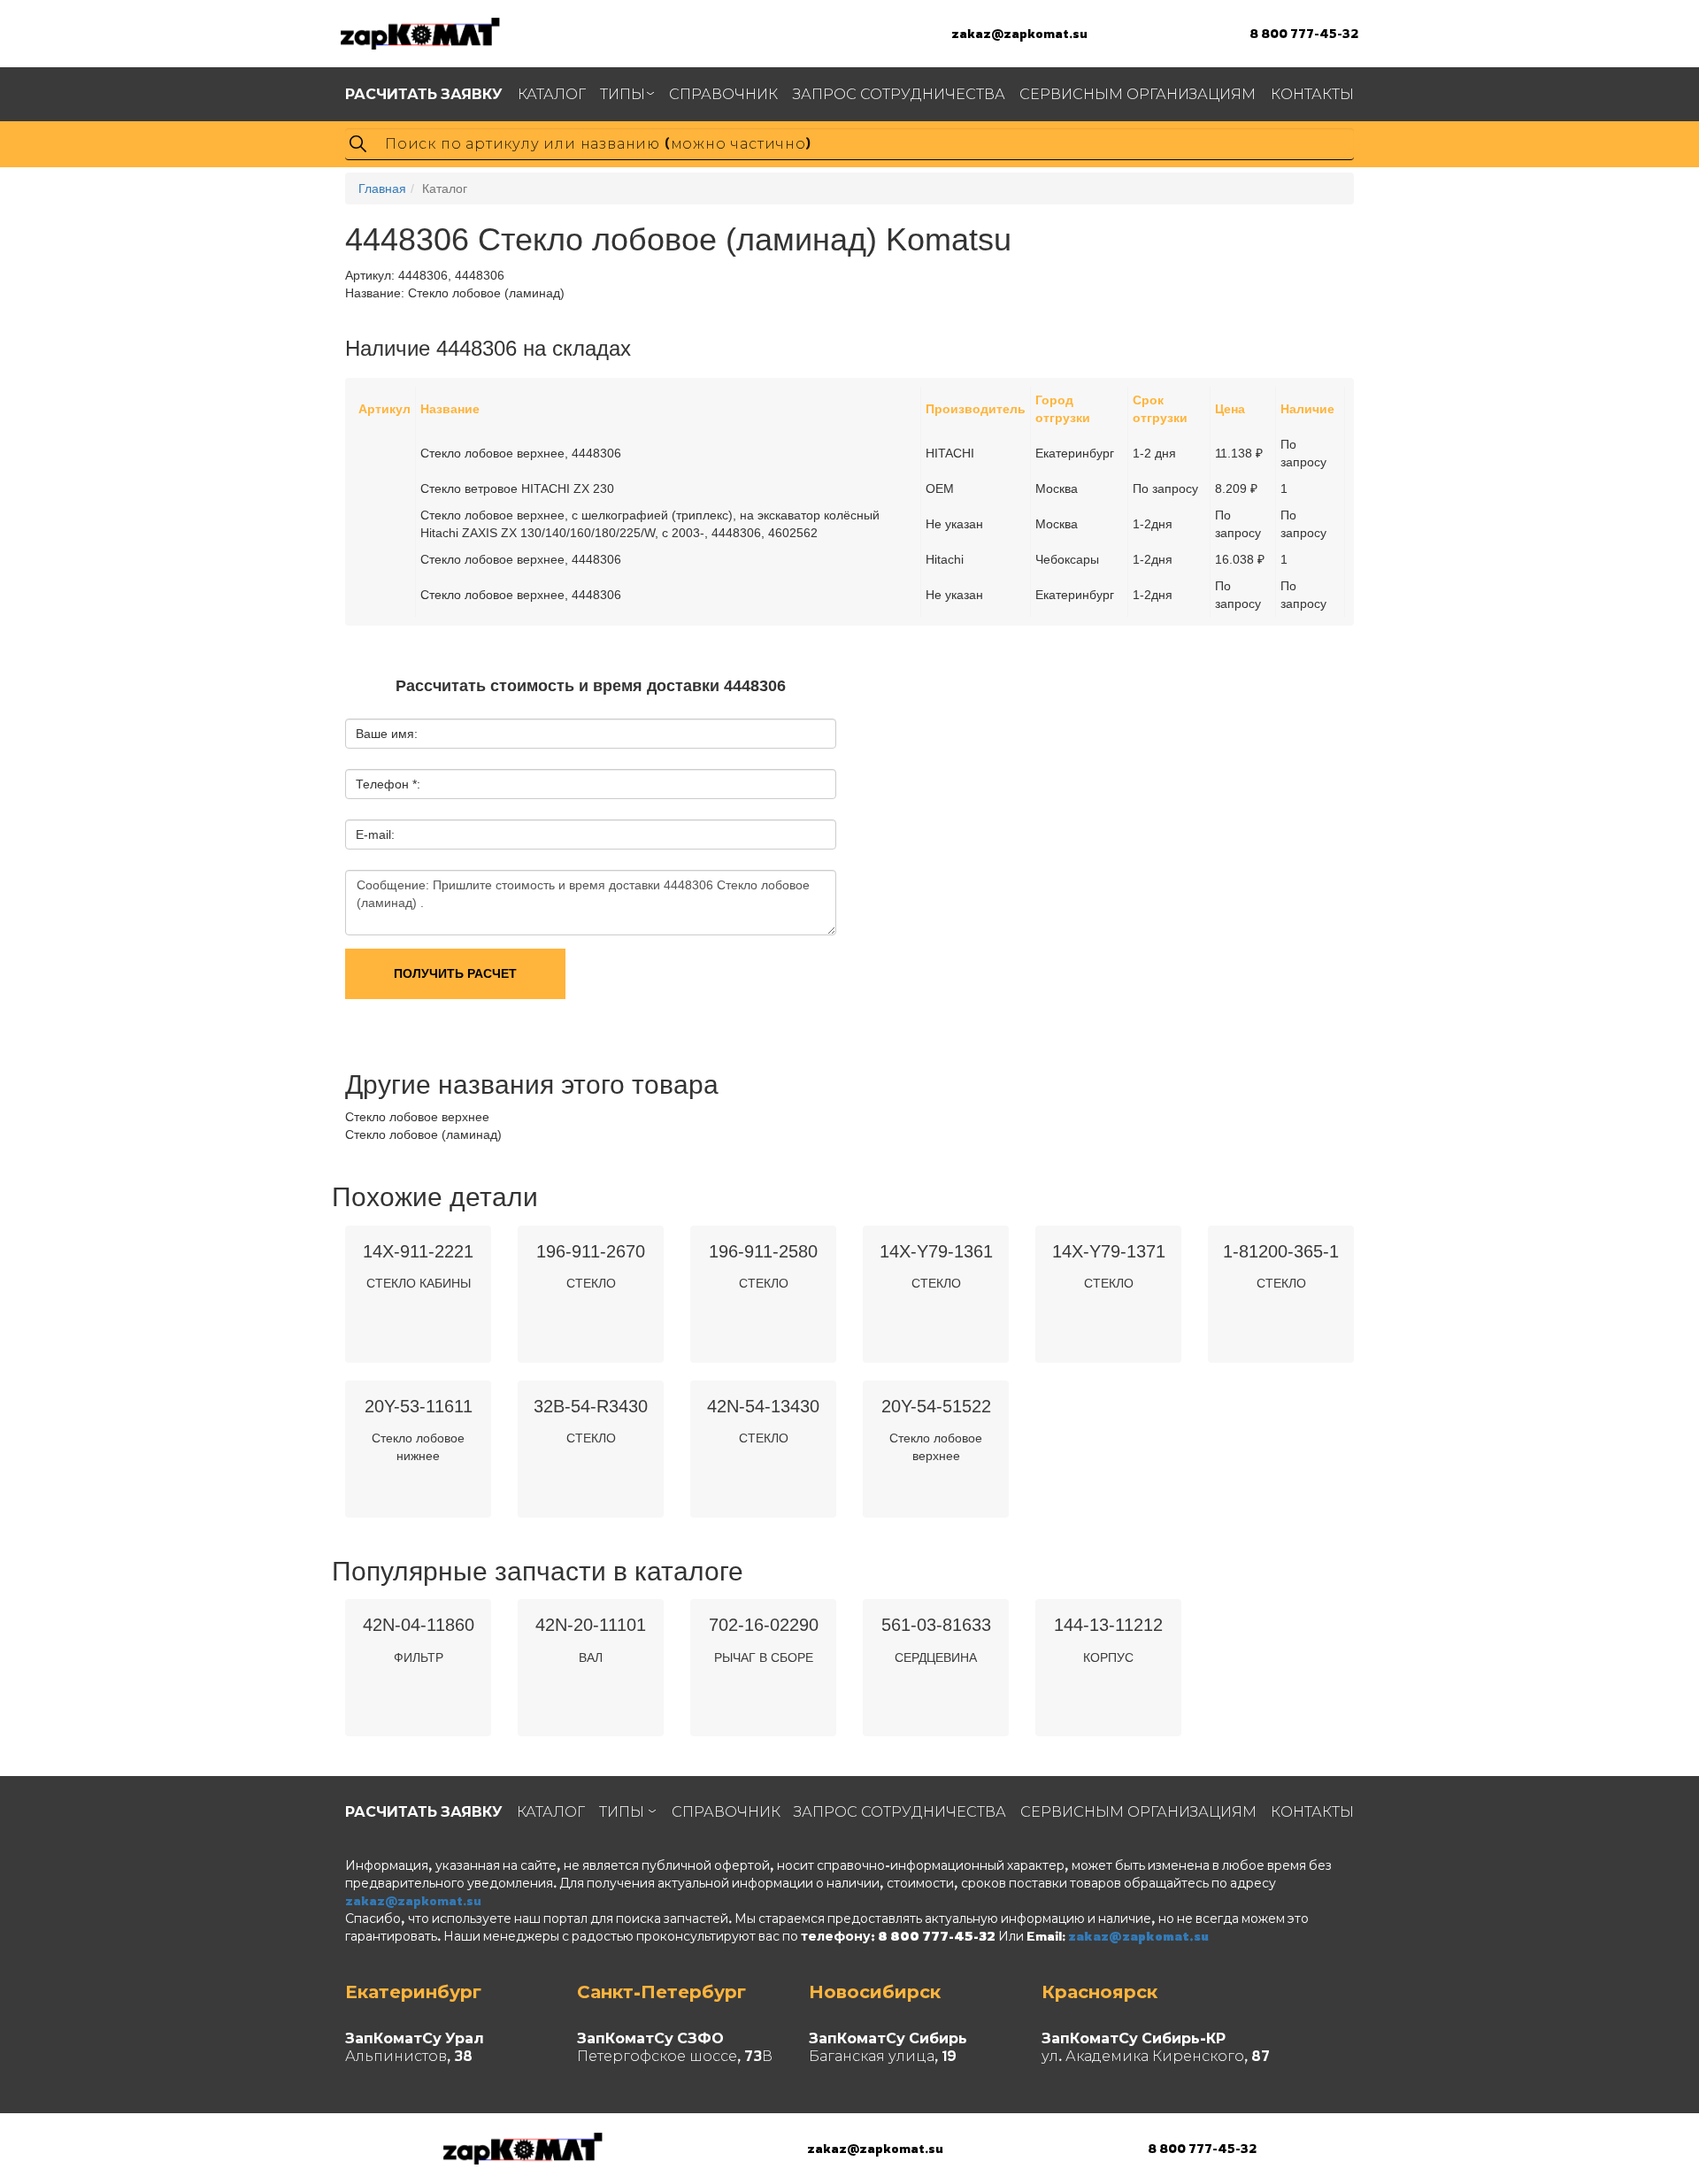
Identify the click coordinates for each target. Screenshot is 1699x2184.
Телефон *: (388, 784)
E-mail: (375, 834)
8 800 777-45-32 (1304, 33)
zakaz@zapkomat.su (1019, 33)
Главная (382, 188)
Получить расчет (455, 973)
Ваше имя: (387, 734)
